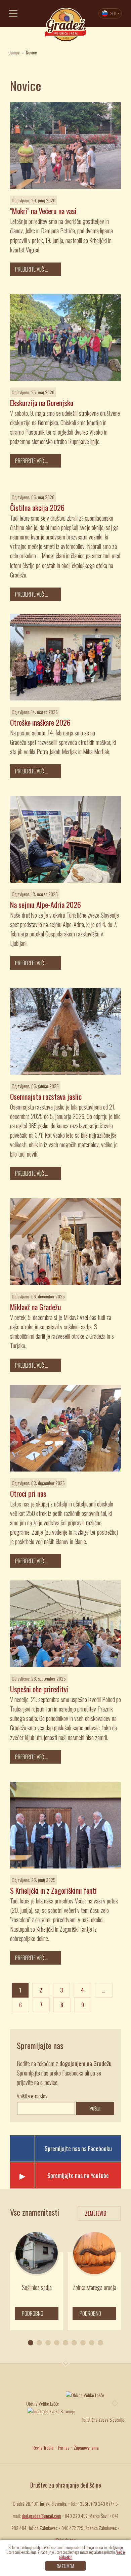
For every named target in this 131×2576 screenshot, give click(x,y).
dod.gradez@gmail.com (41, 2516)
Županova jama (86, 2447)
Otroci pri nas (28, 1493)
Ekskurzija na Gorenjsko (42, 403)
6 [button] (74, 2343)
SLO (113, 13)
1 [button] (31, 2343)
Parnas (64, 2447)
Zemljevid (96, 2213)
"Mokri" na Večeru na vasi (43, 211)
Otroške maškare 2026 (40, 722)
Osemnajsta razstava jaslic (46, 1096)
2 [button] (39, 2343)
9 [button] (100, 2343)
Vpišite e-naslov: (33, 2096)
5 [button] (65, 2343)
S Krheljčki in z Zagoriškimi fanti (53, 1890)
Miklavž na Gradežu (36, 1307)
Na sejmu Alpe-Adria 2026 (46, 904)
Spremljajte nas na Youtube (78, 2175)
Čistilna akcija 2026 (37, 508)
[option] (37, 2280)
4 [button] (57, 2343)
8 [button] (92, 2343)
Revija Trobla (43, 2447)
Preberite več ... (32, 269)
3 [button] (48, 2343)
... (104, 1990)
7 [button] (83, 2343)
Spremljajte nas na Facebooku (78, 2148)
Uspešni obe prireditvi (39, 1689)
